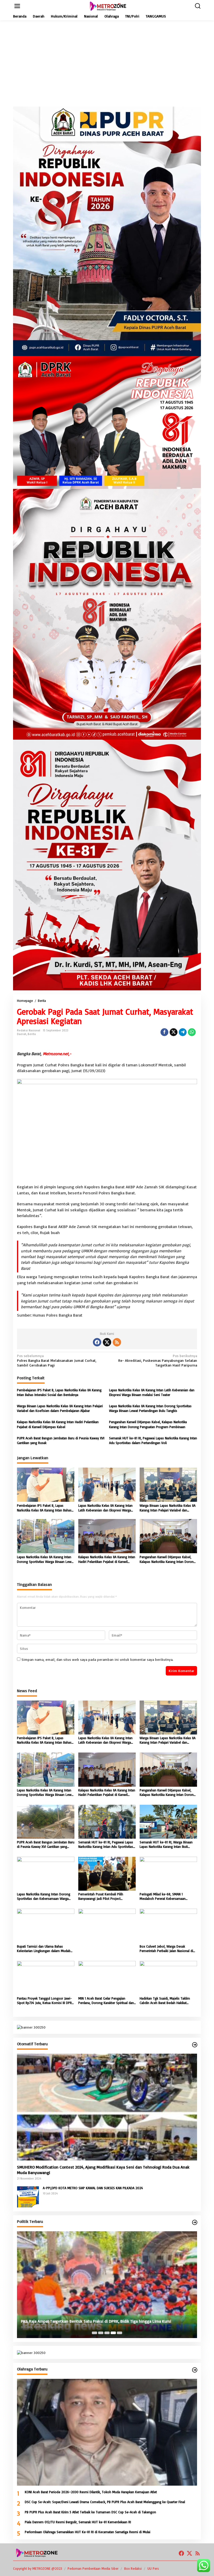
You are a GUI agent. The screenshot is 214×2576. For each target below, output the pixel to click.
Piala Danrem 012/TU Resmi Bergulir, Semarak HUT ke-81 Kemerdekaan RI (78, 2522)
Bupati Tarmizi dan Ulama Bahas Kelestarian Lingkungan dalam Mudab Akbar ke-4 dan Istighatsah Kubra (44, 1949)
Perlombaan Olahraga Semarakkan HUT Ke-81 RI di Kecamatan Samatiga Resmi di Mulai (88, 2532)
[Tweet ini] (174, 1032)
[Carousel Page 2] (101, 2333)
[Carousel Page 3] (107, 2333)
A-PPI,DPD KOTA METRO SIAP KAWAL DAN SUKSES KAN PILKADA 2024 (93, 2188)
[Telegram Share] (183, 1032)
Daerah (22, 1034)
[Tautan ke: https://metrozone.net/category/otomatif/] (195, 2045)
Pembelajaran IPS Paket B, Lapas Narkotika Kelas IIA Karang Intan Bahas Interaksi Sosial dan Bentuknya (59, 1392)
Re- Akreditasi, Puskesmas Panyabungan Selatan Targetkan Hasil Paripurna (158, 1360)
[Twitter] (107, 1342)
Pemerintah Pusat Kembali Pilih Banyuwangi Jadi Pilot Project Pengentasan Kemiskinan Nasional (103, 1896)
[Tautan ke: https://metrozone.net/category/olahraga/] (195, 2370)
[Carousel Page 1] (94, 2333)
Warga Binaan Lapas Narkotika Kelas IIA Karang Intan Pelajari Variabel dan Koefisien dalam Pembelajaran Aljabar (60, 1408)
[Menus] (17, 6)
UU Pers (153, 2568)
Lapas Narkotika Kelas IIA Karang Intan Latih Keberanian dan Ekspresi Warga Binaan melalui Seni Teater (152, 1392)
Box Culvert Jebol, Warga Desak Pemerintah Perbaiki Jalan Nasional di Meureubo (166, 1949)
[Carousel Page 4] (113, 2333)
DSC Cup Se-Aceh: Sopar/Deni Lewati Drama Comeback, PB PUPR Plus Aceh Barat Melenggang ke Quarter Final (105, 2502)
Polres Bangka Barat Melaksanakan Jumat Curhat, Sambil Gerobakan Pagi (57, 1360)
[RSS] (117, 1342)
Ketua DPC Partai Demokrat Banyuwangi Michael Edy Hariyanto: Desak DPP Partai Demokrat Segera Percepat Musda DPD (103, 2318)
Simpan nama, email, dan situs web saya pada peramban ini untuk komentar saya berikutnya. (97, 1659)
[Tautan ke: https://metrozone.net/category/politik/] (195, 2222)
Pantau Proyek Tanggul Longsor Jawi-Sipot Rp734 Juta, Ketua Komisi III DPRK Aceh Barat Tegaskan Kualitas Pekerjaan (45, 2001)
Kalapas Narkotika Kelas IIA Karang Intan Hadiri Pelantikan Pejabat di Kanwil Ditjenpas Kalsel (58, 1424)
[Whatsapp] (192, 1032)
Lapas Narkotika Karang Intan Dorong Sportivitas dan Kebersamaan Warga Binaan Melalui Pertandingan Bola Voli (44, 1896)
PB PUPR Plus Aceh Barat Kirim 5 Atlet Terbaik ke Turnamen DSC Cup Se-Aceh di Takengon (90, 2512)
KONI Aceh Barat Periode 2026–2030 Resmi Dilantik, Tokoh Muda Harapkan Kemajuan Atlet (91, 2492)
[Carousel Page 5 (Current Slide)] (120, 2333)
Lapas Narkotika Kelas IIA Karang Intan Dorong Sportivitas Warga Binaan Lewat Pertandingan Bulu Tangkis (150, 1408)
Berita (32, 1034)
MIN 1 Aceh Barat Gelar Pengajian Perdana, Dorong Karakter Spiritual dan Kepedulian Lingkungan (106, 2001)
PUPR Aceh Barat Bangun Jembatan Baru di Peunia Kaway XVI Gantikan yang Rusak (61, 1440)
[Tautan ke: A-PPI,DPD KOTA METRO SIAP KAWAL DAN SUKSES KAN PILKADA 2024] (28, 2196)
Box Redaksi (133, 2568)
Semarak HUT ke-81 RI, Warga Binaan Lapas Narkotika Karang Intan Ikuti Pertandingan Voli (166, 1844)
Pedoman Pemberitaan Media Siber (93, 2568)
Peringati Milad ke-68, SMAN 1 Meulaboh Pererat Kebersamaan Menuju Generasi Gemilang (163, 1896)
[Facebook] (97, 1342)
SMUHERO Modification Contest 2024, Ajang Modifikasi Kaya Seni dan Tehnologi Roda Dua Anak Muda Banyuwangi (103, 2170)
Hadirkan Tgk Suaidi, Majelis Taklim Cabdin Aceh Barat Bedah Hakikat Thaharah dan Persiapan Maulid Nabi (166, 2001)
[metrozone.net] (108, 6)
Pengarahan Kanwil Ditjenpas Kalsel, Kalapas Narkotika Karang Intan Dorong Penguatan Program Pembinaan (148, 1424)
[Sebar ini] (164, 1032)
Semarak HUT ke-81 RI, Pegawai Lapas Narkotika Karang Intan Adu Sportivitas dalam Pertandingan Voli (153, 1440)
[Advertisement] (107, 63)
